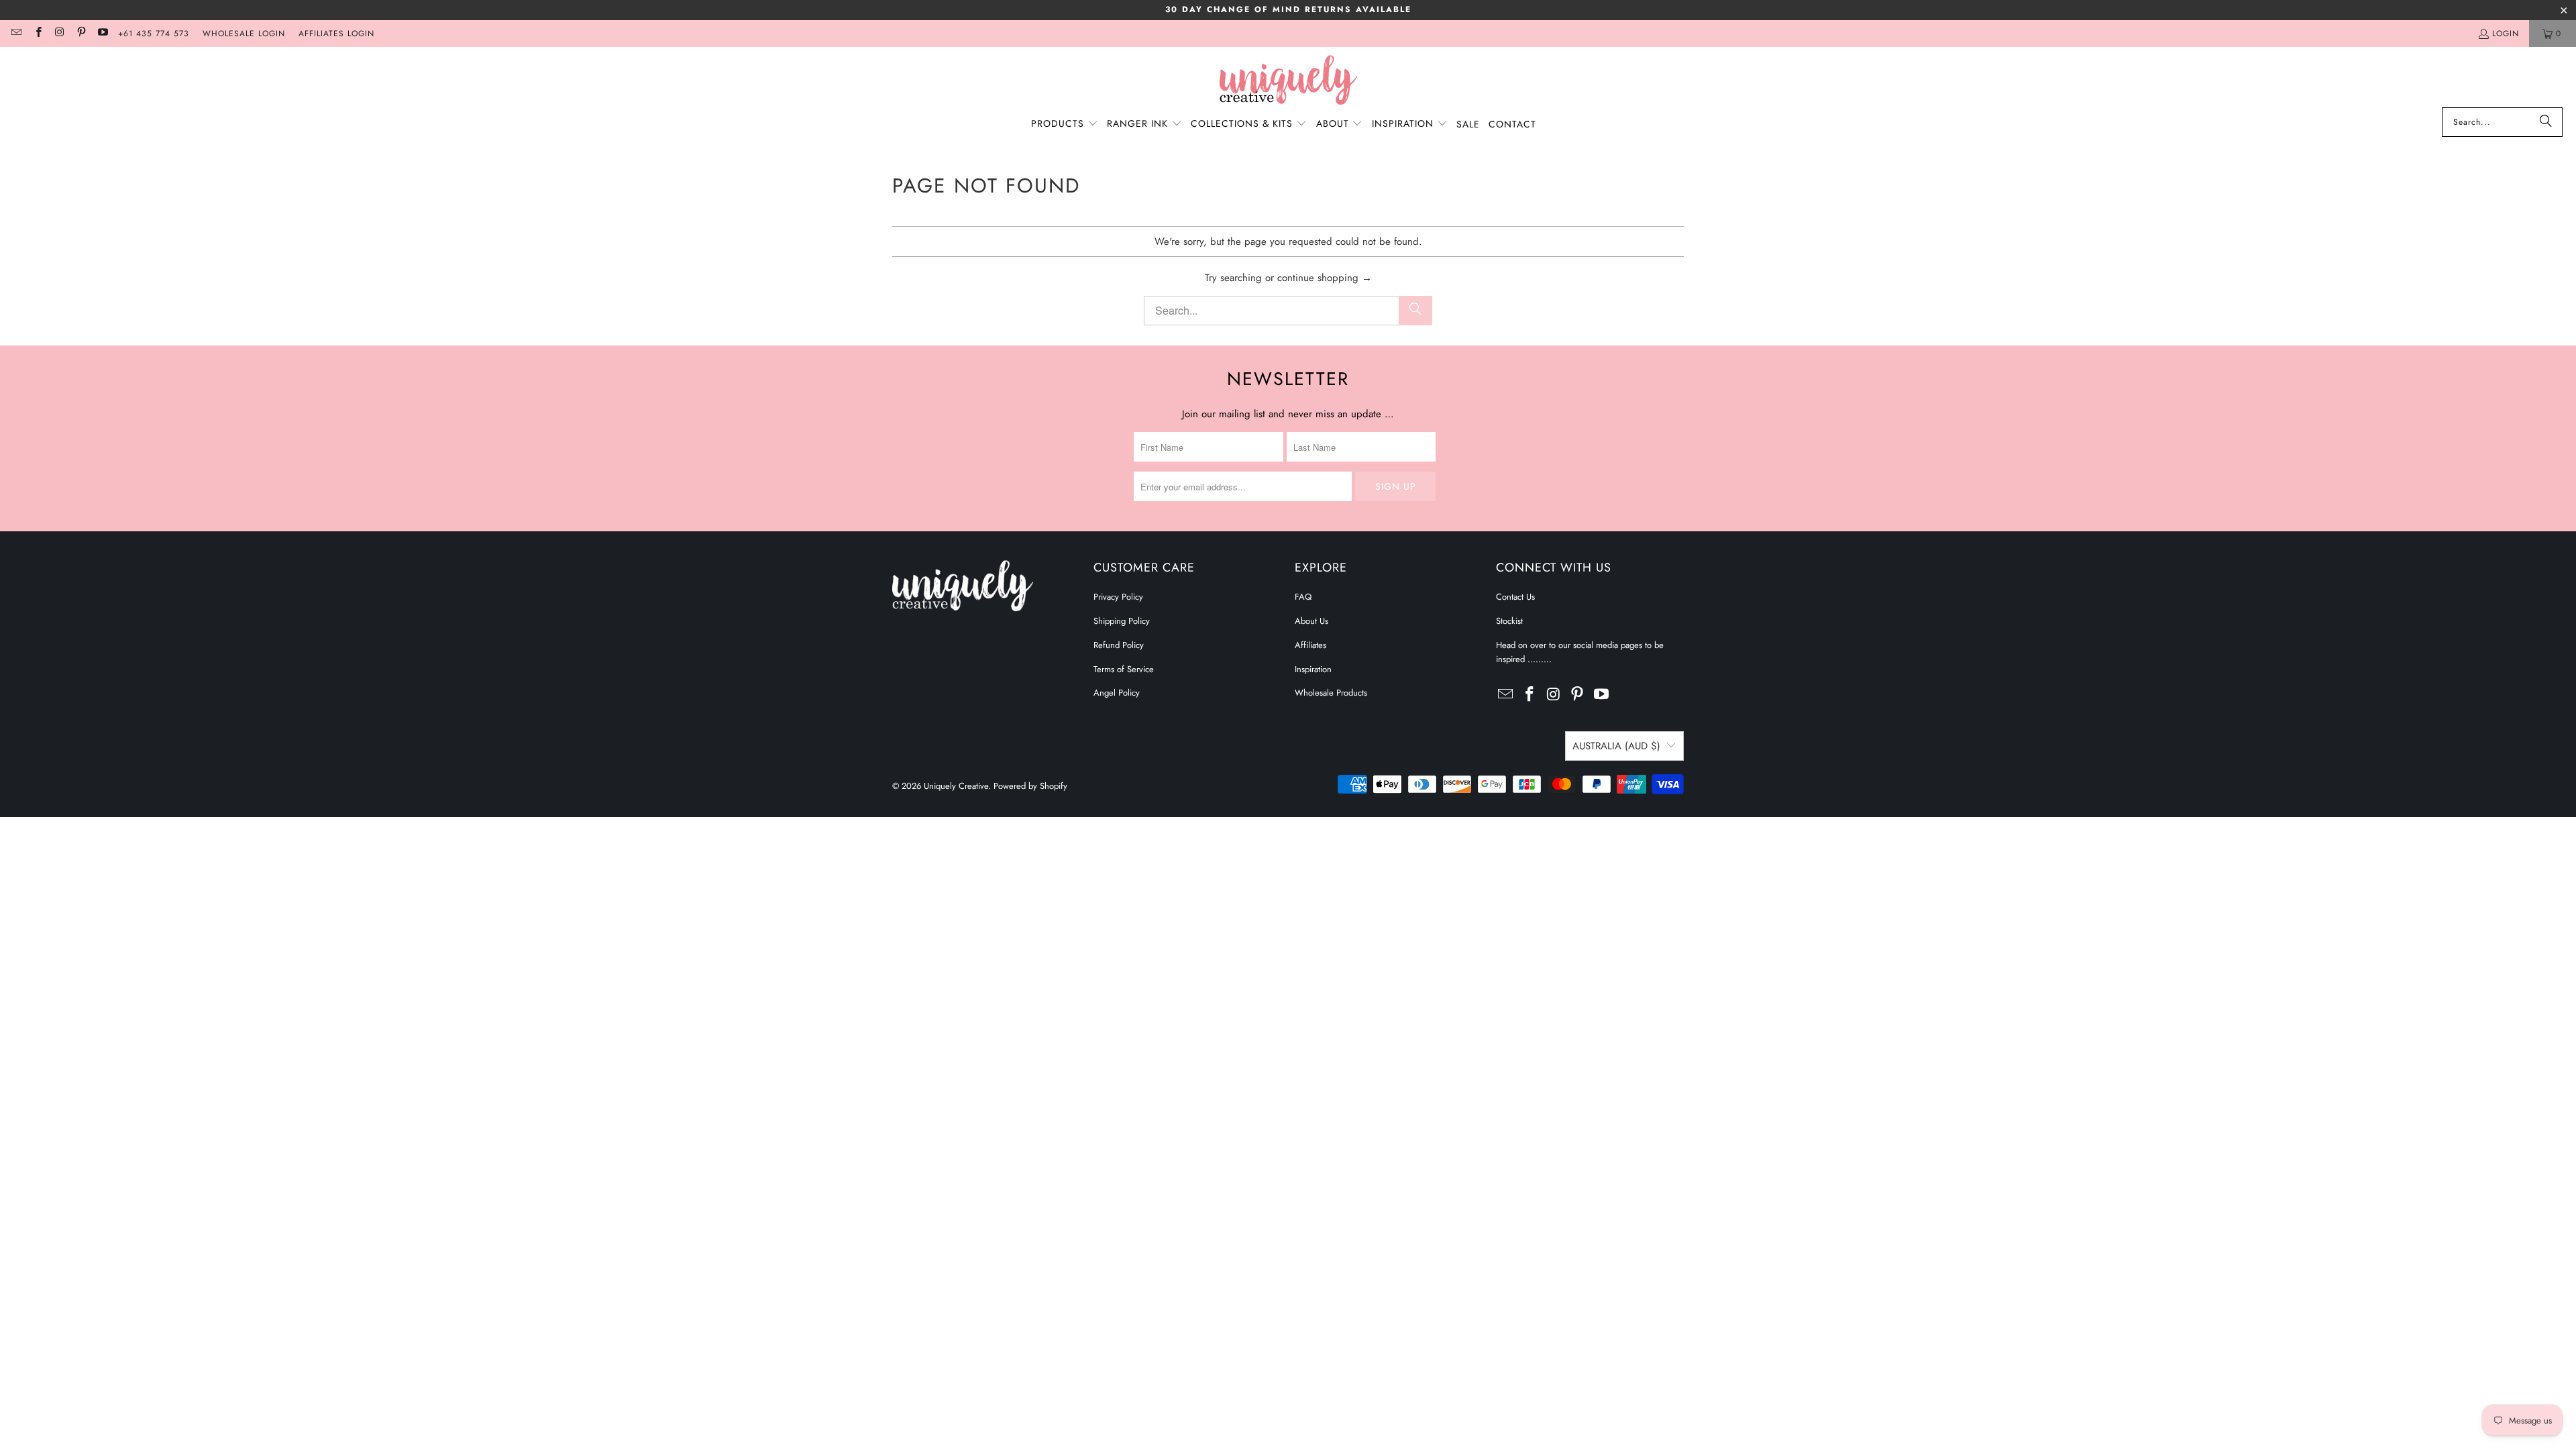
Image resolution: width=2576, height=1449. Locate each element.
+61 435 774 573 (154, 34)
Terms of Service (1124, 669)
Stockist (1509, 621)
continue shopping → (1325, 278)
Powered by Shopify (1030, 786)
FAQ (1303, 597)
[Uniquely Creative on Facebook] (37, 34)
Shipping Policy (1122, 621)
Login (2506, 34)
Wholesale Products (1331, 693)
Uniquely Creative (956, 786)
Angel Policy (1117, 693)
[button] (1065, 124)
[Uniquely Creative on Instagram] (59, 34)
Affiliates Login (336, 34)
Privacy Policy (1118, 597)
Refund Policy (1119, 645)
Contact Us (1515, 597)
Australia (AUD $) (1616, 746)
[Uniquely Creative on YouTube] (102, 34)
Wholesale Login (244, 34)
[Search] (2546, 122)
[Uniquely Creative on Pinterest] (81, 34)
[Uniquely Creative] (1288, 80)
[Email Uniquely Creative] (16, 34)
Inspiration (1313, 669)
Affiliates (1310, 645)
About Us (1311, 621)
